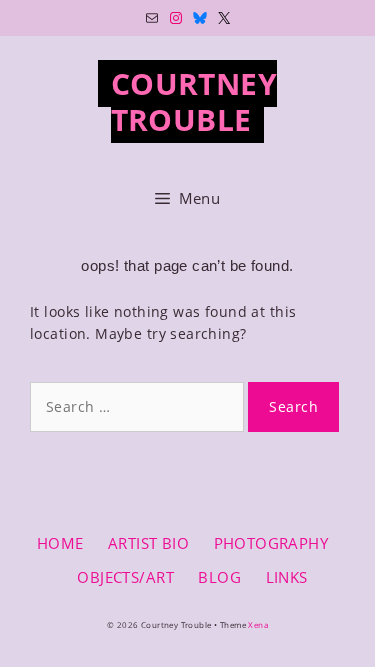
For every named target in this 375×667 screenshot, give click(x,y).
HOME (60, 543)
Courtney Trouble (194, 101)
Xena (258, 624)
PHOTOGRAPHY (271, 543)
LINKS (287, 577)
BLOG (219, 577)
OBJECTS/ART (125, 577)
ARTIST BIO (148, 543)
